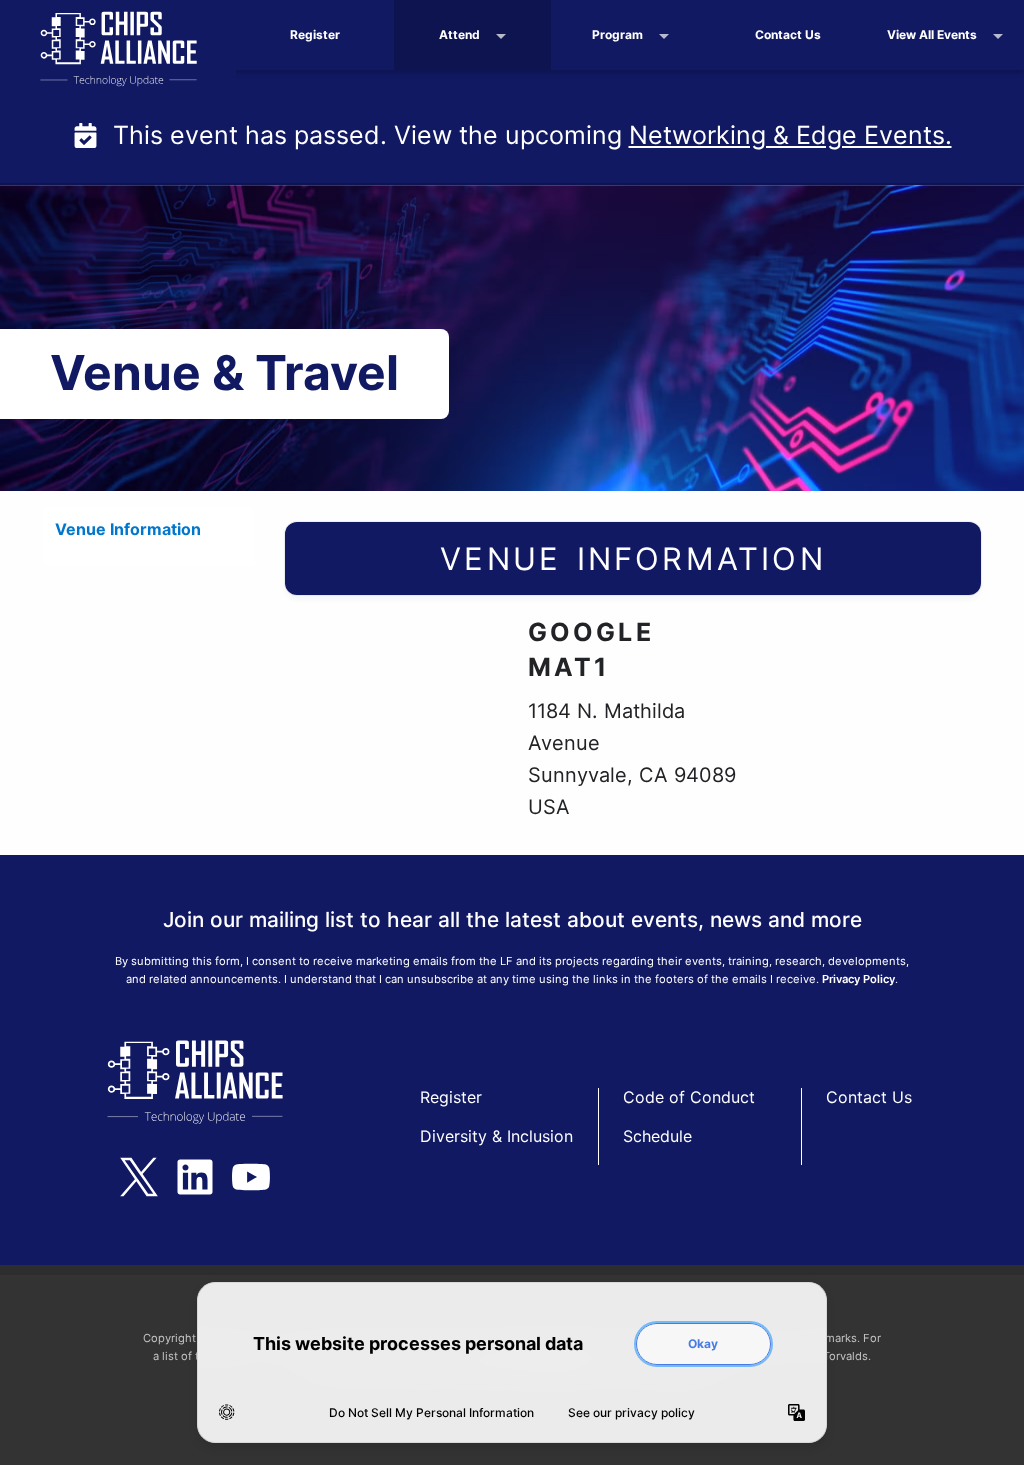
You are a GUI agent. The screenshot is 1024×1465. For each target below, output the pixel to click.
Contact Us (788, 34)
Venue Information (128, 529)
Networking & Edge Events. (790, 135)
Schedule (657, 1136)
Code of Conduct (689, 1097)
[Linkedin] (195, 1177)
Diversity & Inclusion (496, 1136)
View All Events (932, 34)
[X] (139, 1177)
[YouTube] (251, 1177)
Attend (459, 34)
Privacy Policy (858, 979)
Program (617, 34)
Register (315, 34)
